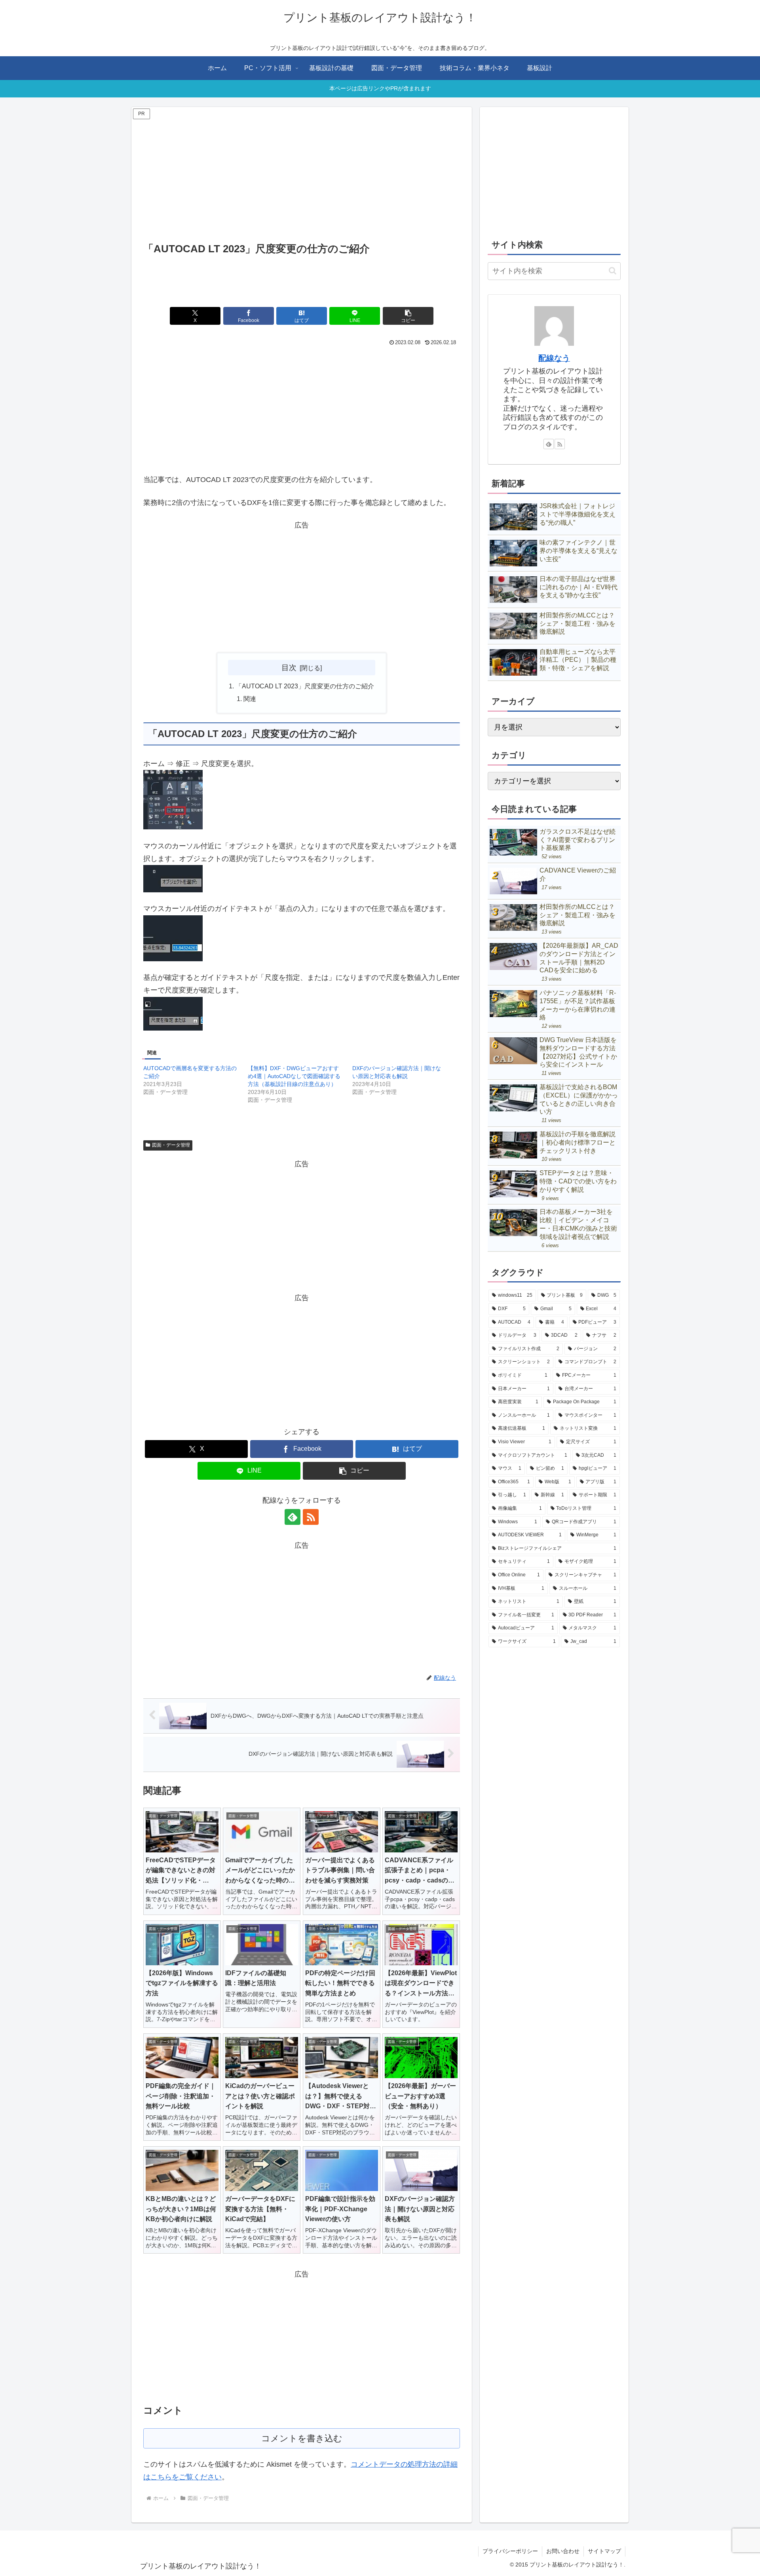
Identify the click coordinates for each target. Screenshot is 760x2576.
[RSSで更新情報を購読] (311, 1517)
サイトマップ (604, 2551)
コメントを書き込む (302, 2438)
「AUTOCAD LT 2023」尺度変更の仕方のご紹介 (305, 686)
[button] (408, 316)
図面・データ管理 (171, 1145)
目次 (289, 667)
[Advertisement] (302, 177)
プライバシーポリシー (510, 2551)
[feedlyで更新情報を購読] (293, 1517)
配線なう (554, 358)
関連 (250, 699)
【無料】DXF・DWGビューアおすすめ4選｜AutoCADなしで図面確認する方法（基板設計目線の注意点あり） (294, 1076)
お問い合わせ (563, 2551)
